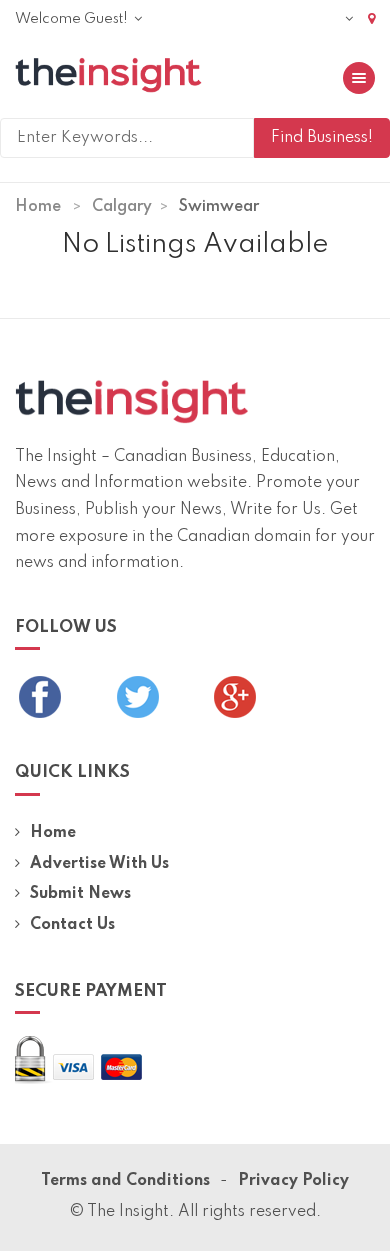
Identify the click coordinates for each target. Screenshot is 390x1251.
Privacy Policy (293, 1181)
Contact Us (72, 925)
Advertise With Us (99, 864)
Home (38, 207)
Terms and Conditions (125, 1181)
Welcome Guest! (73, 19)
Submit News (80, 894)
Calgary (122, 207)
